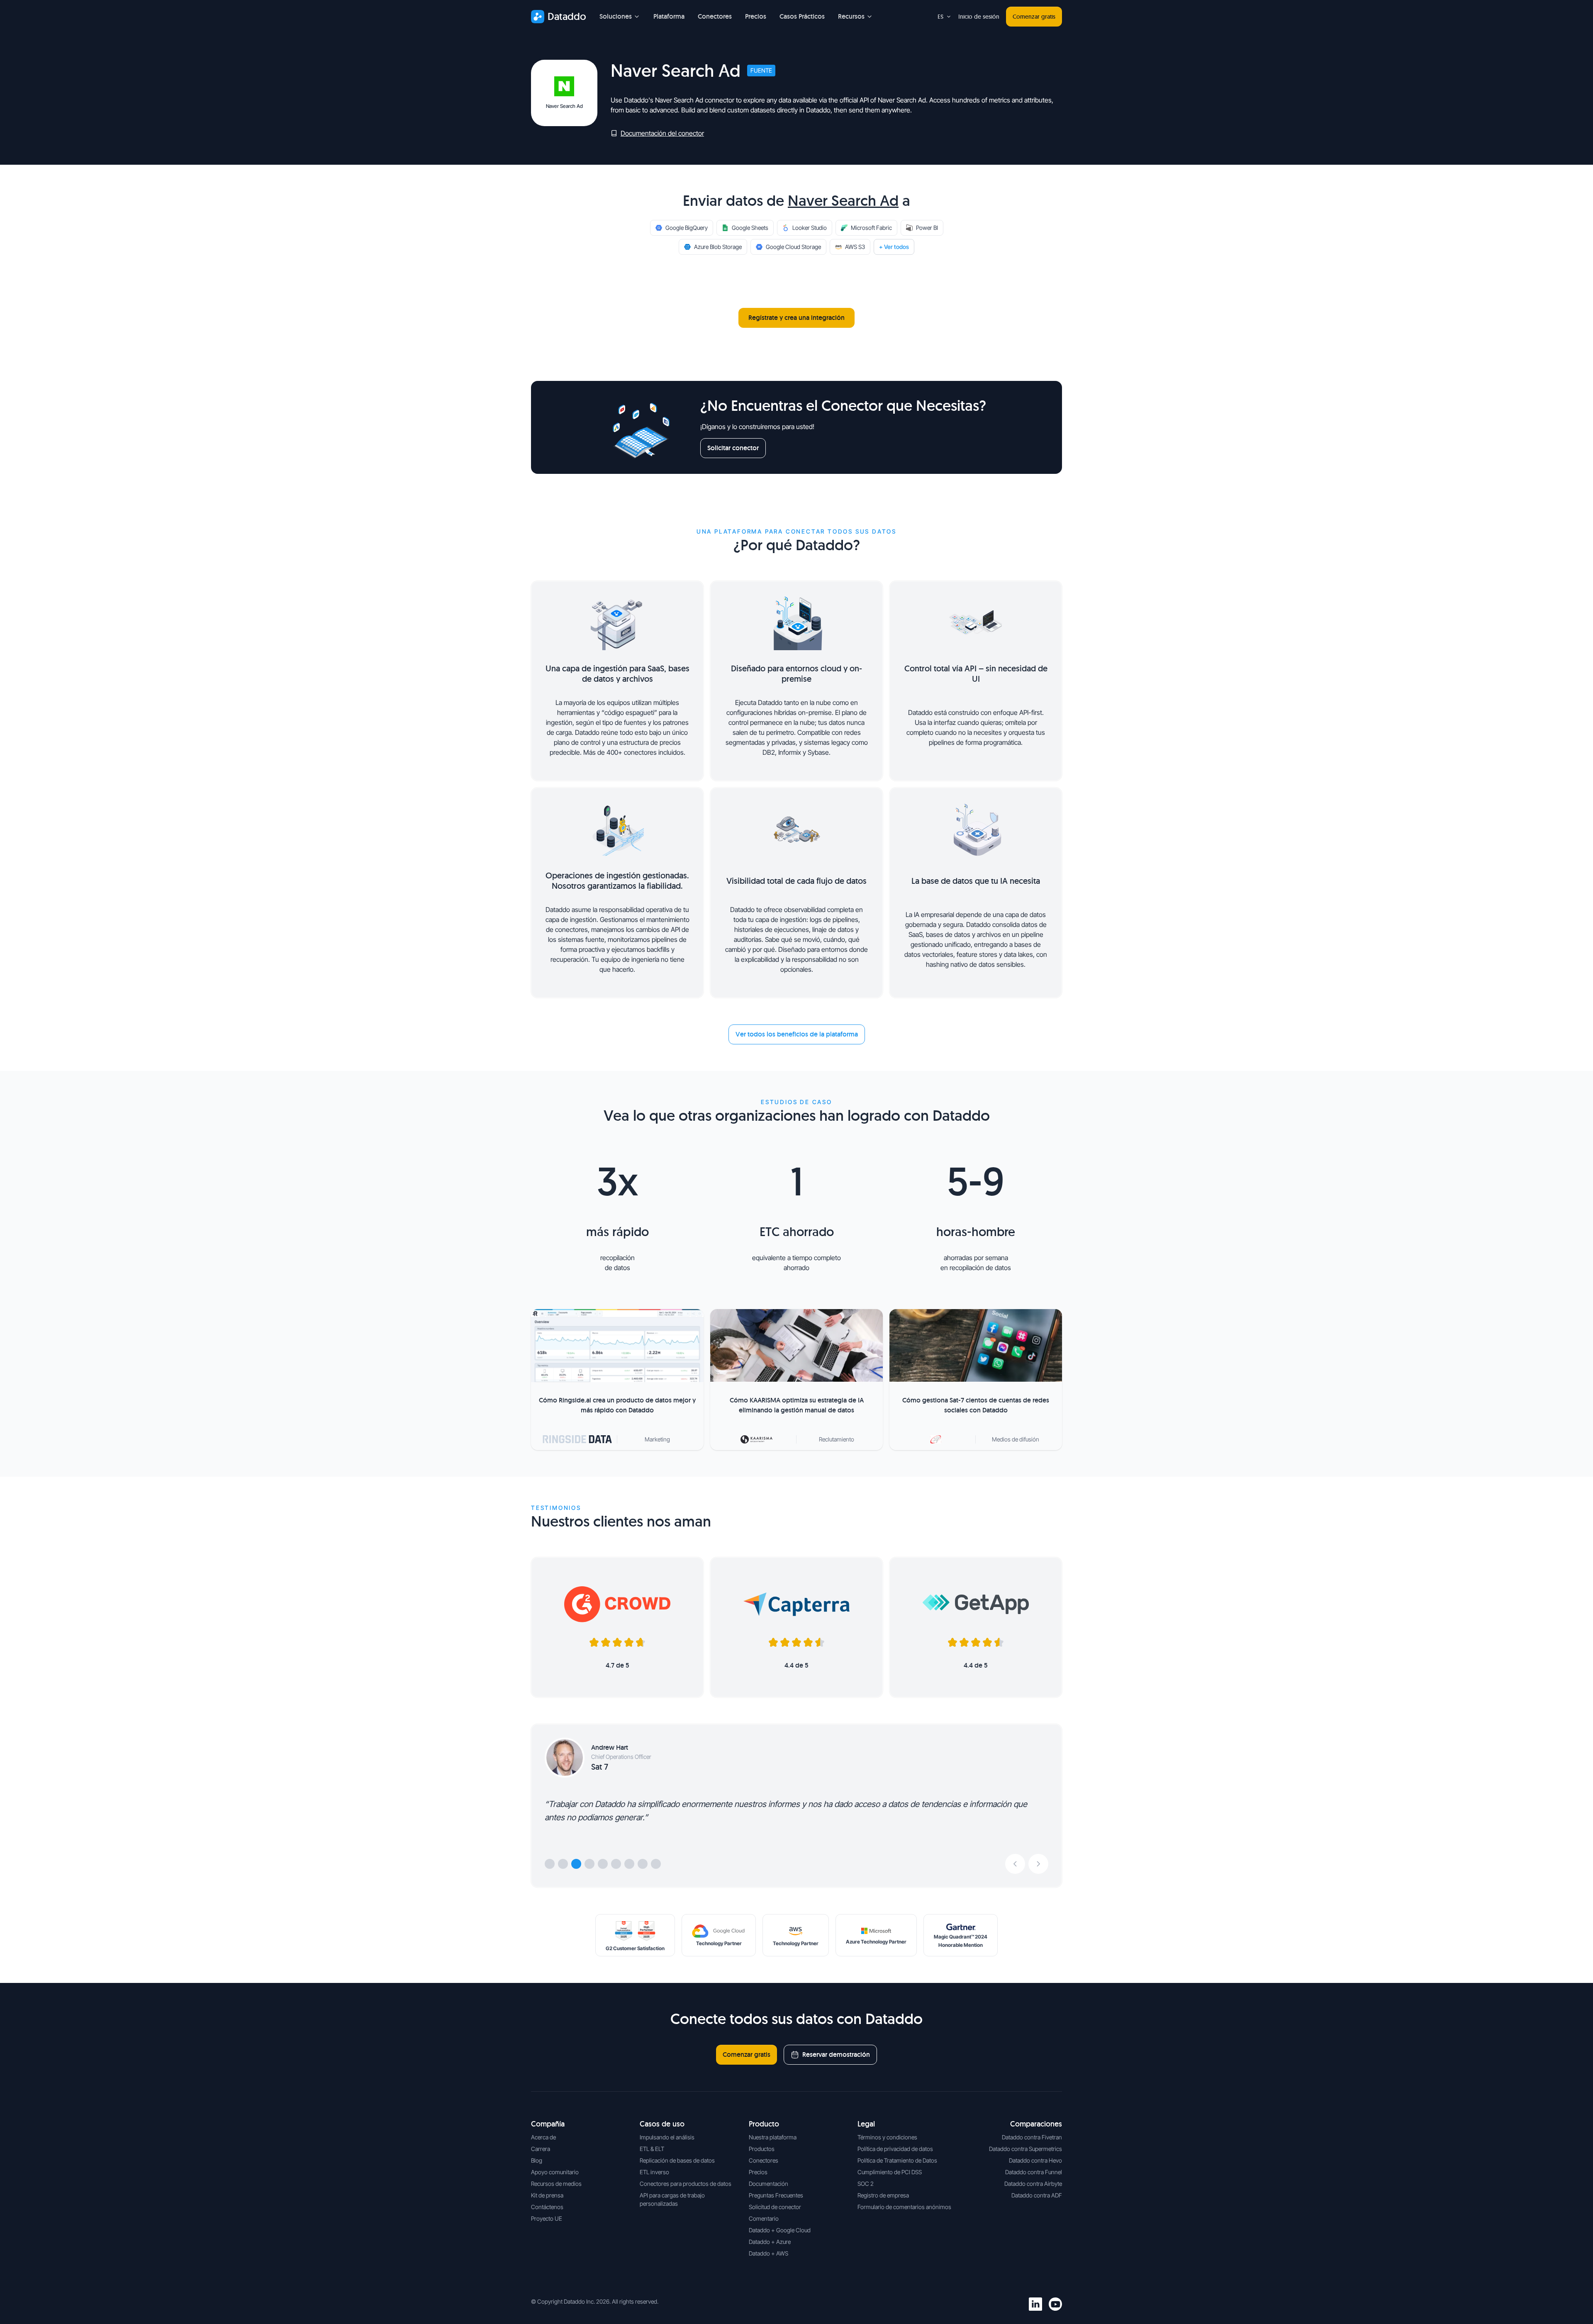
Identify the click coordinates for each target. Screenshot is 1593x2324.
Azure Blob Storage (718, 247)
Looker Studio (810, 228)
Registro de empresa (883, 2195)
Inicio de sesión (979, 17)
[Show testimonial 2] (563, 1864)
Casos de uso (662, 2124)
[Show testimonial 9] (656, 1864)
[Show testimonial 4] (589, 1864)
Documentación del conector (662, 133)
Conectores (715, 16)
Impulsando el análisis (667, 2137)
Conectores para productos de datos (686, 2184)
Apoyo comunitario (555, 2172)
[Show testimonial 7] (629, 1864)
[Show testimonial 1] (550, 1864)
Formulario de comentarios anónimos (904, 2207)
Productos (762, 2149)
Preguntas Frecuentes (776, 2195)
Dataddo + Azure (770, 2242)
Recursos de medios (556, 2184)
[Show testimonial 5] (603, 1864)
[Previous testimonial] (1015, 1864)
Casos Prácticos (802, 16)
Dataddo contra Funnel (1034, 2172)
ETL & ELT (652, 2149)
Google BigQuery (687, 228)
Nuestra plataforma (773, 2137)
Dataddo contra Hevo (1035, 2160)
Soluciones (616, 16)
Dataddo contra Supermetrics (1025, 2149)
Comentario (764, 2218)
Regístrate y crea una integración (796, 318)
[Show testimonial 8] (643, 1864)
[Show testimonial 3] (576, 1864)
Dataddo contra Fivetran (1032, 2137)
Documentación (768, 2184)
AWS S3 (855, 247)
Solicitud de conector (775, 2207)
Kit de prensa (547, 2195)
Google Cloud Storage (793, 247)
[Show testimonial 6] (616, 1864)
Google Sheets (750, 228)
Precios (756, 16)
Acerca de (543, 2137)
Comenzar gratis (1034, 17)
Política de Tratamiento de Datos (897, 2160)
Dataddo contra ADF (1037, 2195)
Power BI (927, 228)
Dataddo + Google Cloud (780, 2230)
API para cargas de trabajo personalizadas (672, 2199)
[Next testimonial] (1038, 1864)
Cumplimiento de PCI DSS (890, 2172)
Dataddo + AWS (768, 2253)
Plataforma (669, 16)
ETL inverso (654, 2172)
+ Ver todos (894, 247)
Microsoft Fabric (871, 228)
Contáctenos (547, 2207)
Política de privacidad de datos (895, 2149)
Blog (537, 2160)
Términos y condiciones (887, 2137)
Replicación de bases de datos (677, 2160)
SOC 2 (866, 2184)
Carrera (541, 2149)
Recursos (851, 16)
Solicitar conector (733, 448)
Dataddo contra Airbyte (1033, 2184)
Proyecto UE (547, 2218)
